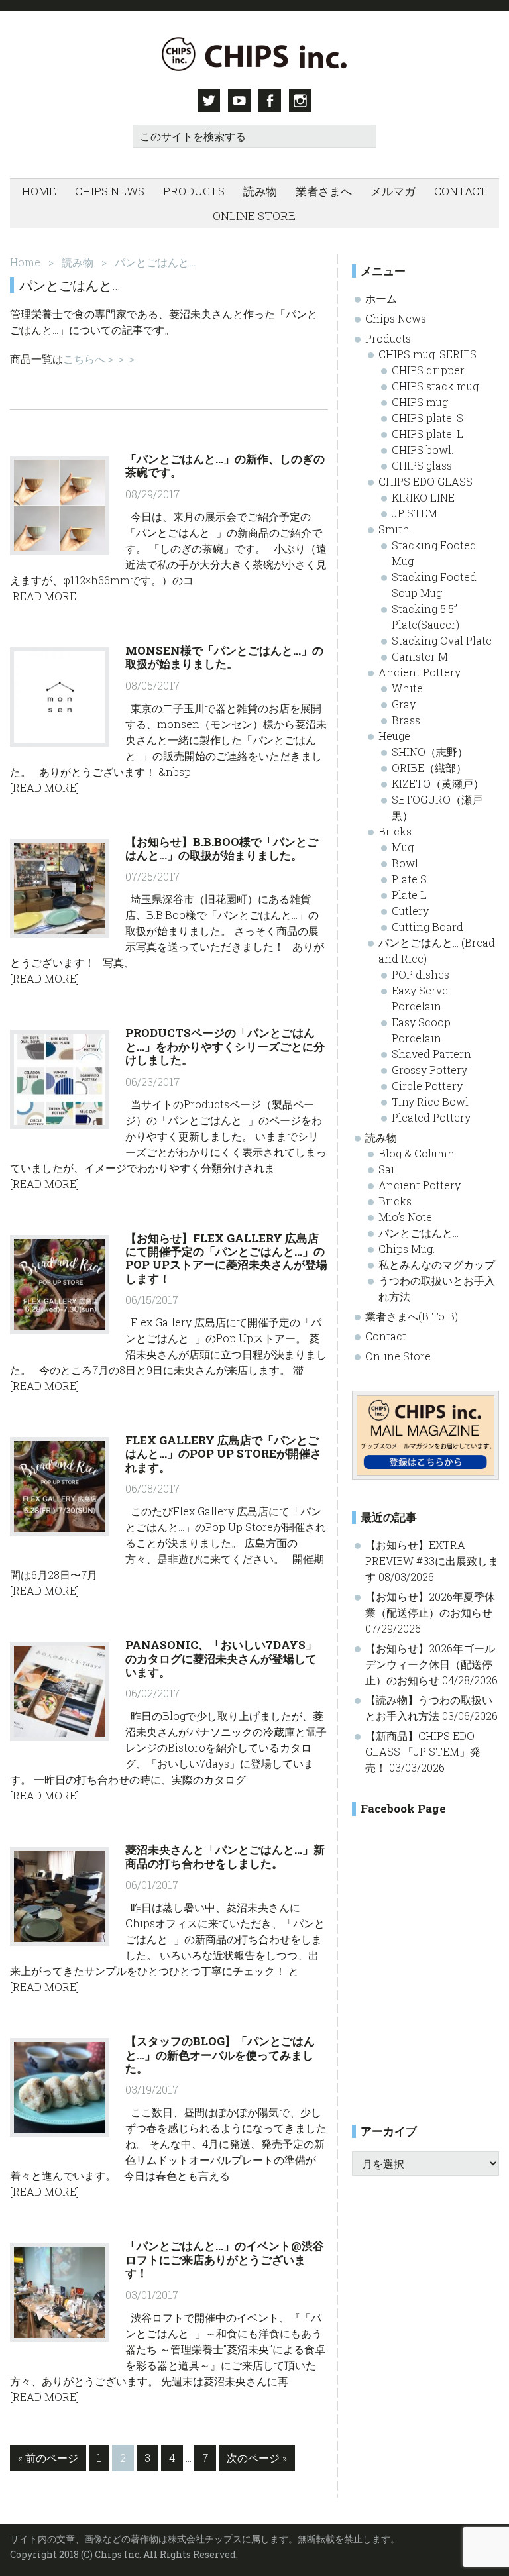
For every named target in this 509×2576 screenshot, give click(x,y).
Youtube (239, 101)
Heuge (394, 736)
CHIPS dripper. (429, 370)
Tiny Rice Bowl (430, 1101)
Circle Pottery (427, 1086)
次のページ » (257, 2461)
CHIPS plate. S (427, 418)
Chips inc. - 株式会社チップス (254, 54)
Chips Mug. (407, 1249)
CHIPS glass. (423, 465)
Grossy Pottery (429, 1070)
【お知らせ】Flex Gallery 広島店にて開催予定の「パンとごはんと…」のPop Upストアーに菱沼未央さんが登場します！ (226, 1258)
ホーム (381, 298)
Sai (386, 1169)
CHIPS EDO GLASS (425, 481)
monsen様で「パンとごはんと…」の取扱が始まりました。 (224, 657)
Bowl (405, 863)
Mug (403, 847)
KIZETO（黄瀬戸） (438, 783)
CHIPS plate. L (427, 434)
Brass (406, 720)
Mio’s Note (405, 1217)
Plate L (409, 895)
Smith (394, 529)
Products (388, 338)
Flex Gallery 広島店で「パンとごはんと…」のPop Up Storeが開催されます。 (223, 1454)
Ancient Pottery (420, 672)
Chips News (396, 318)
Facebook (270, 101)
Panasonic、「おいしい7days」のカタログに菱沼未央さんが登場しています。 (221, 1658)
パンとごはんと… (419, 1233)
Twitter (209, 101)
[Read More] (44, 596)
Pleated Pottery (431, 1117)
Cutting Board (427, 927)
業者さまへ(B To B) (412, 1316)
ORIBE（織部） (429, 768)
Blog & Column (417, 1153)
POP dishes (421, 974)
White (407, 688)
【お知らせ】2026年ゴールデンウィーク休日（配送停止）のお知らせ (430, 1664)
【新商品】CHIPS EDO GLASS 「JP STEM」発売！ (423, 1751)
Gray (404, 704)
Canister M (420, 656)
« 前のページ (48, 2461)
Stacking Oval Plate (442, 640)
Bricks (395, 831)
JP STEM (415, 513)
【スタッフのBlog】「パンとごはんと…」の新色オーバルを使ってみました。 (220, 2055)
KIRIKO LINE (423, 497)
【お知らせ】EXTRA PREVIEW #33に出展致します (432, 1561)
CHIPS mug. (421, 402)
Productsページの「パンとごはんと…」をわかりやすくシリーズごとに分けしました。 (225, 1046)
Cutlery (410, 911)
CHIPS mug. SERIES (427, 354)
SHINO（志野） (430, 752)
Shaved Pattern (431, 1054)
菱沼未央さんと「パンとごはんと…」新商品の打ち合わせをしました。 (225, 1856)
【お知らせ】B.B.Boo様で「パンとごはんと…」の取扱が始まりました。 (222, 848)
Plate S (409, 879)
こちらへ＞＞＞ (100, 359)
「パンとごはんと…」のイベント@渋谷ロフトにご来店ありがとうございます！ (225, 2259)
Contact (386, 1336)
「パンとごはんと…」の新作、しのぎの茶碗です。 (225, 465)
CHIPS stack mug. (436, 386)
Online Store (398, 1356)
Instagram (300, 101)
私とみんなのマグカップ (437, 1264)
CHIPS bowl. (423, 450)
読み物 (381, 1137)
